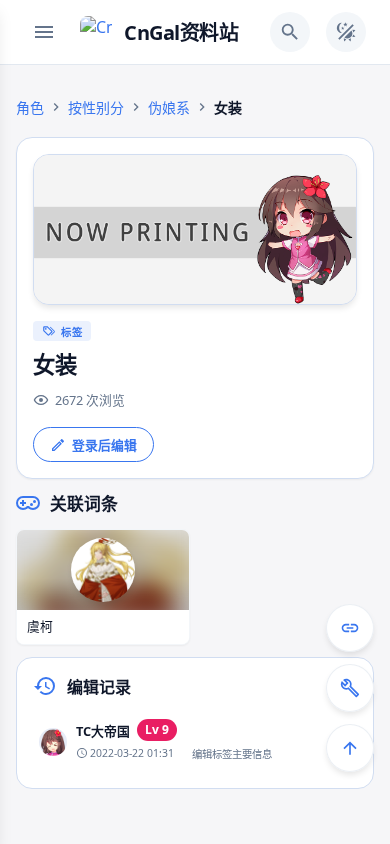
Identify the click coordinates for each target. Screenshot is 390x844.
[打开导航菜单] (44, 32)
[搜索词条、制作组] (290, 32)
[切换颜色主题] (346, 32)
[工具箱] (350, 688)
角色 (30, 107)
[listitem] (195, 741)
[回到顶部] (350, 748)
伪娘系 (169, 107)
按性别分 (96, 107)
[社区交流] (350, 628)
